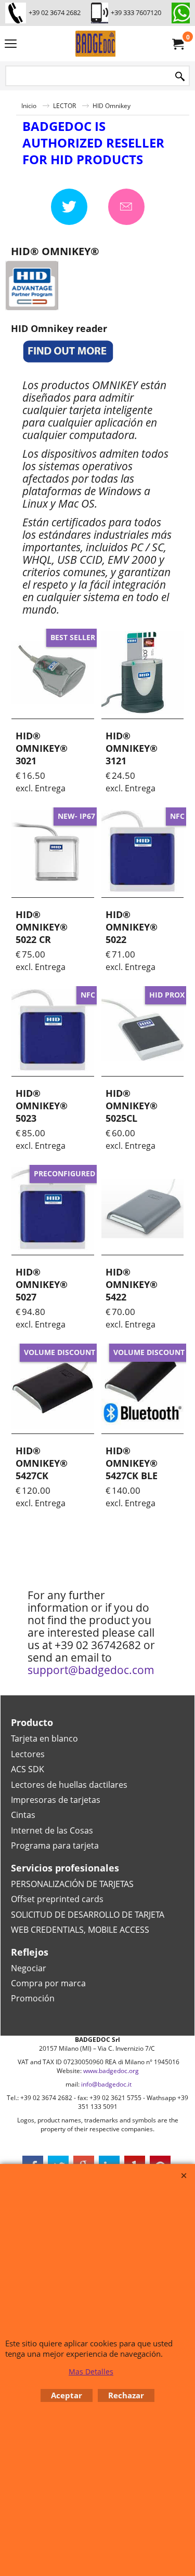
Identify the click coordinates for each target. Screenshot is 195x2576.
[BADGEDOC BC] (96, 44)
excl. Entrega (41, 788)
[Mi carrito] (177, 44)
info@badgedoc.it (106, 2084)
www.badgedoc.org (111, 2071)
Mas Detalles (91, 2372)
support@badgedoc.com (91, 1670)
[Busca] (180, 77)
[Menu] (11, 45)
